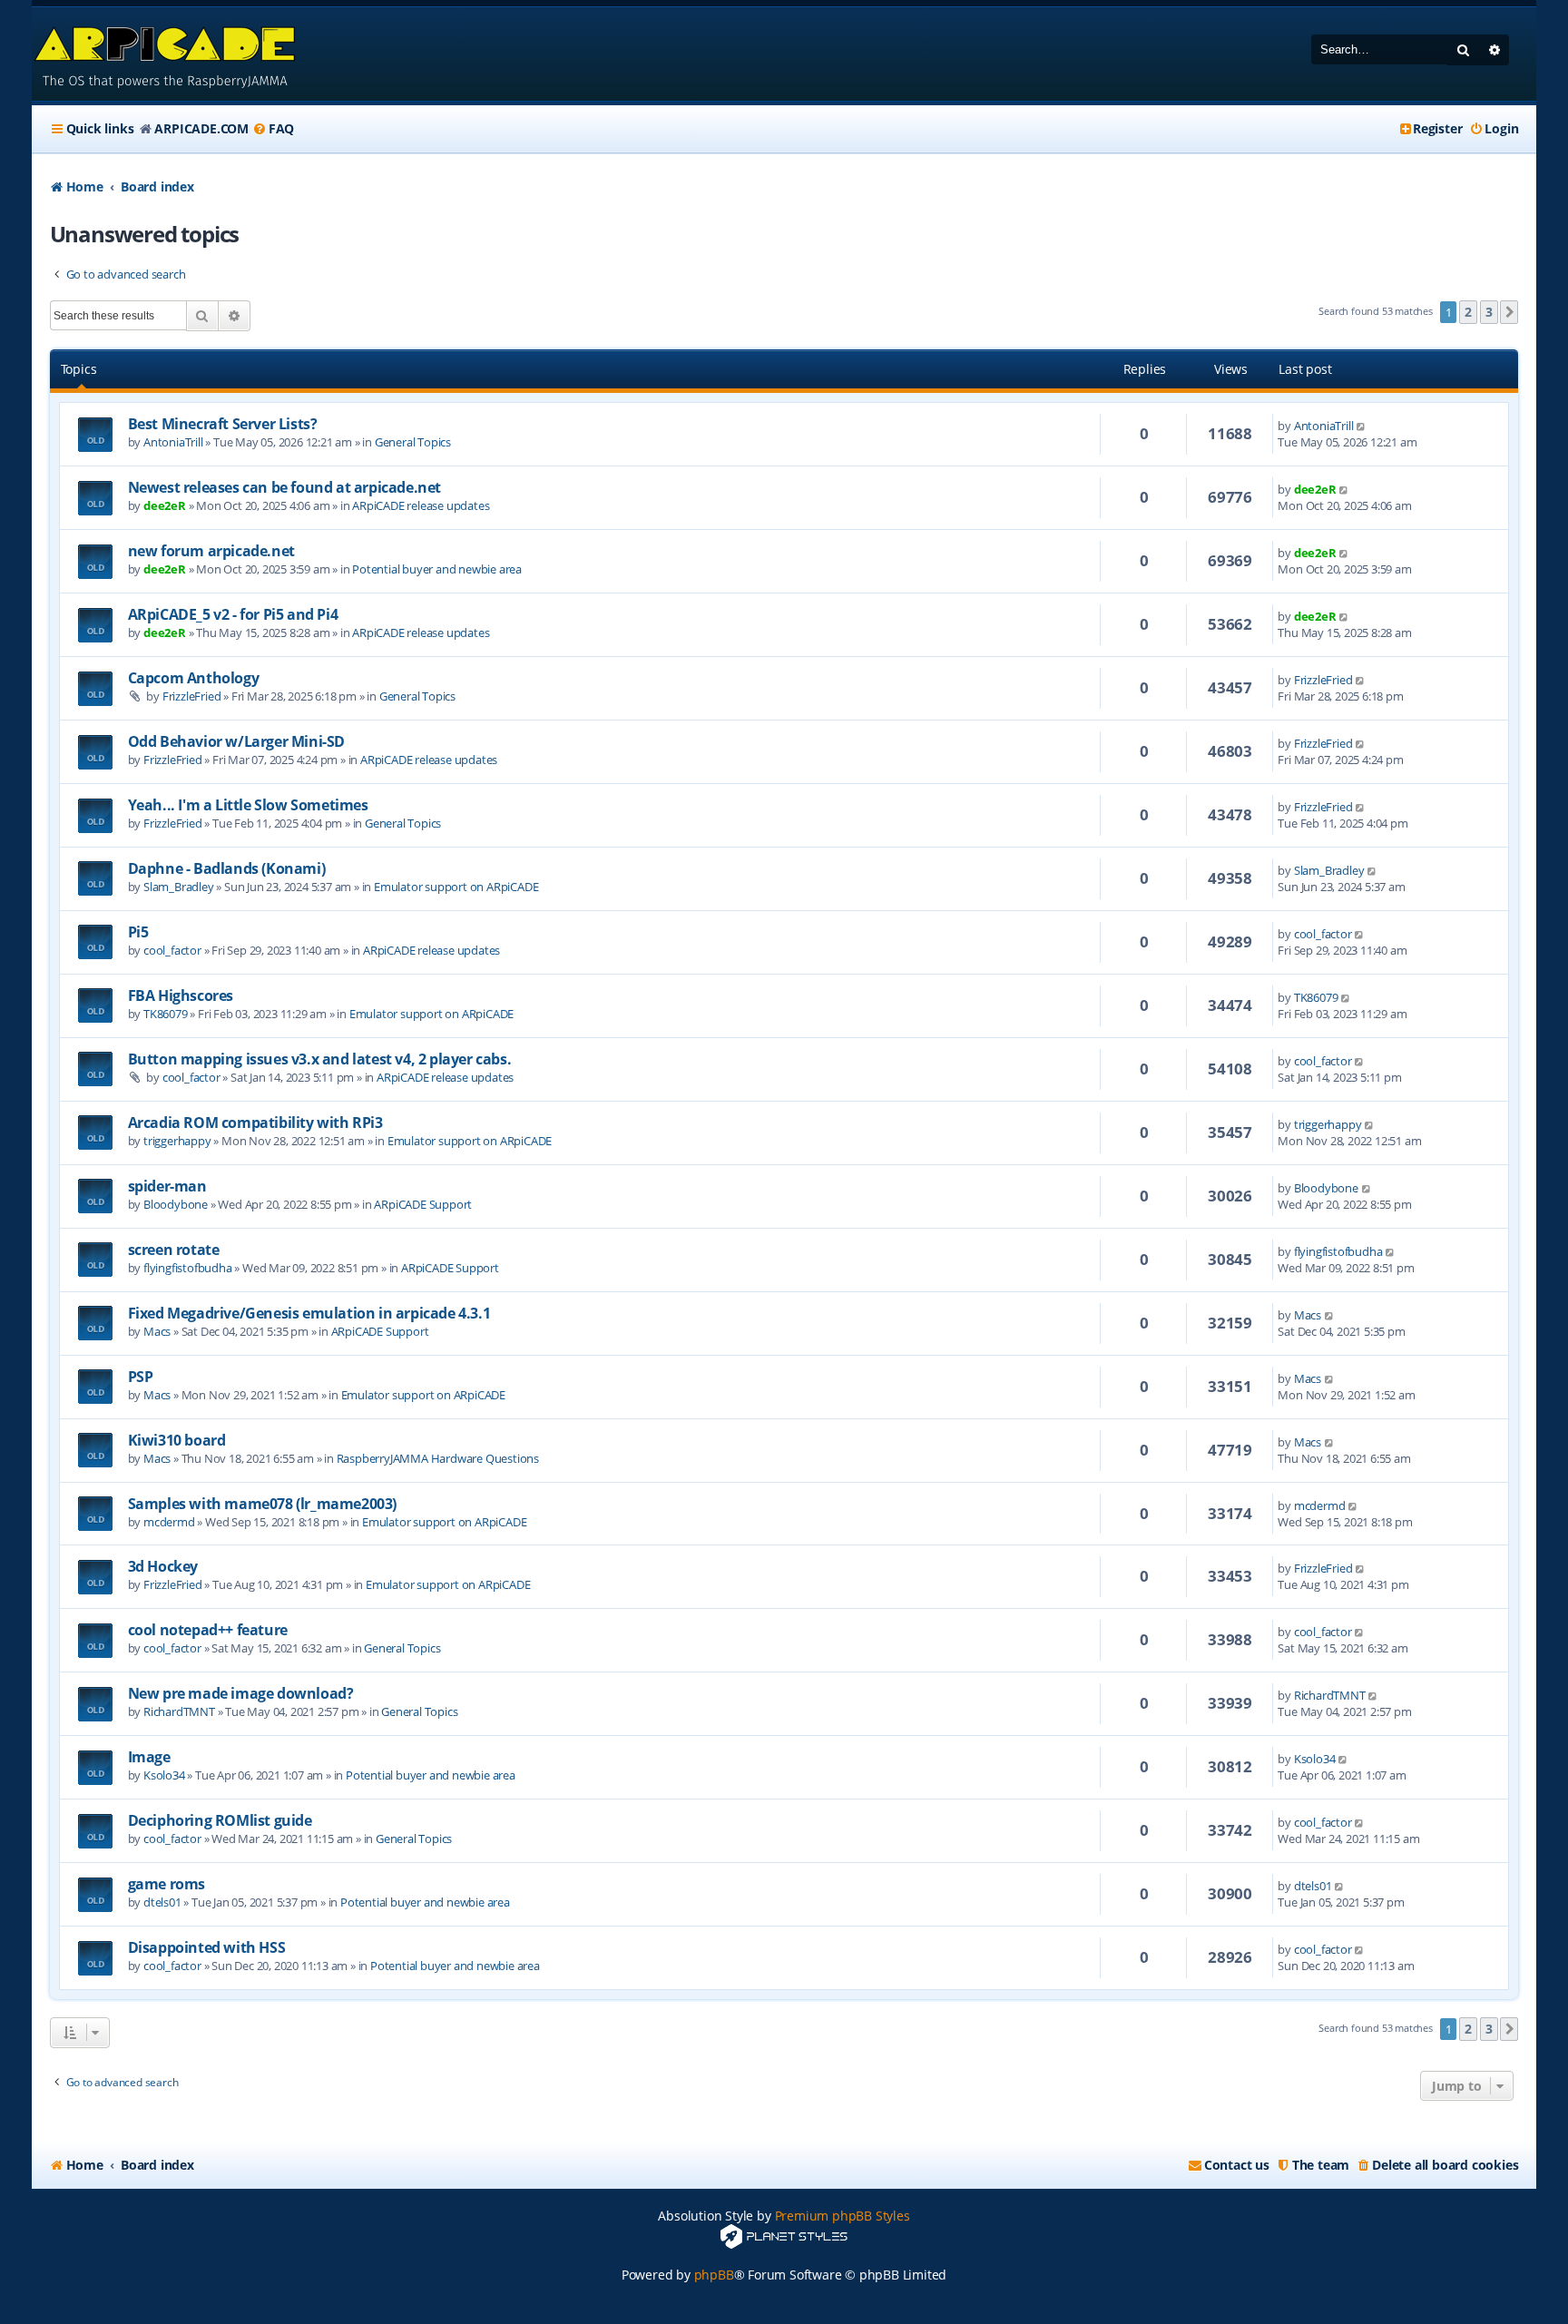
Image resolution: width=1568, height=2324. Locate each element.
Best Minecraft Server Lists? (223, 424)
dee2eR (165, 505)
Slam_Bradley (179, 887)
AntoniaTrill (173, 442)
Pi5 (138, 932)
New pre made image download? (241, 1693)
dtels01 (162, 1902)
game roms (167, 1884)
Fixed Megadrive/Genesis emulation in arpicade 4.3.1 (309, 1313)
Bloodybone (176, 1204)
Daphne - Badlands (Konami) (227, 868)
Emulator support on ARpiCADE (456, 887)
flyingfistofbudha (188, 1268)
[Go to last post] (1362, 426)
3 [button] (1489, 312)
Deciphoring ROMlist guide (220, 1820)
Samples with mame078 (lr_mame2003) (262, 1504)
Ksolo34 (164, 1775)
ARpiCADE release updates (421, 505)
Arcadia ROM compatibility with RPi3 (255, 1123)
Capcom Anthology (194, 678)
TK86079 (166, 1014)
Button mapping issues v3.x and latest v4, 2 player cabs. (320, 1059)
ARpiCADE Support (423, 1204)
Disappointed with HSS (207, 1947)
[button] (1509, 312)
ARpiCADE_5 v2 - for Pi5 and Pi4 (233, 614)
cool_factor (172, 950)
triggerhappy (177, 1141)
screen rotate (174, 1250)
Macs (157, 1331)
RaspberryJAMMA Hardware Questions (438, 1458)
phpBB (714, 2275)
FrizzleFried (192, 696)
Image (149, 1757)
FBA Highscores (181, 995)
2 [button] (1468, 312)
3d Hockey (163, 1566)
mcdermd (169, 1522)
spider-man (167, 1186)
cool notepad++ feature (208, 1630)
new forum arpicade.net (211, 551)
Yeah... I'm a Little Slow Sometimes (248, 805)
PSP (141, 1377)
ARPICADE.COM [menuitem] (201, 128)
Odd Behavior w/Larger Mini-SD (236, 741)
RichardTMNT (179, 1711)
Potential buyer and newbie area (437, 569)
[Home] (167, 54)
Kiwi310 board (177, 1440)
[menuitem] (273, 129)
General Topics (413, 442)
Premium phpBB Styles (843, 2216)
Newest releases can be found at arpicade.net (284, 487)
